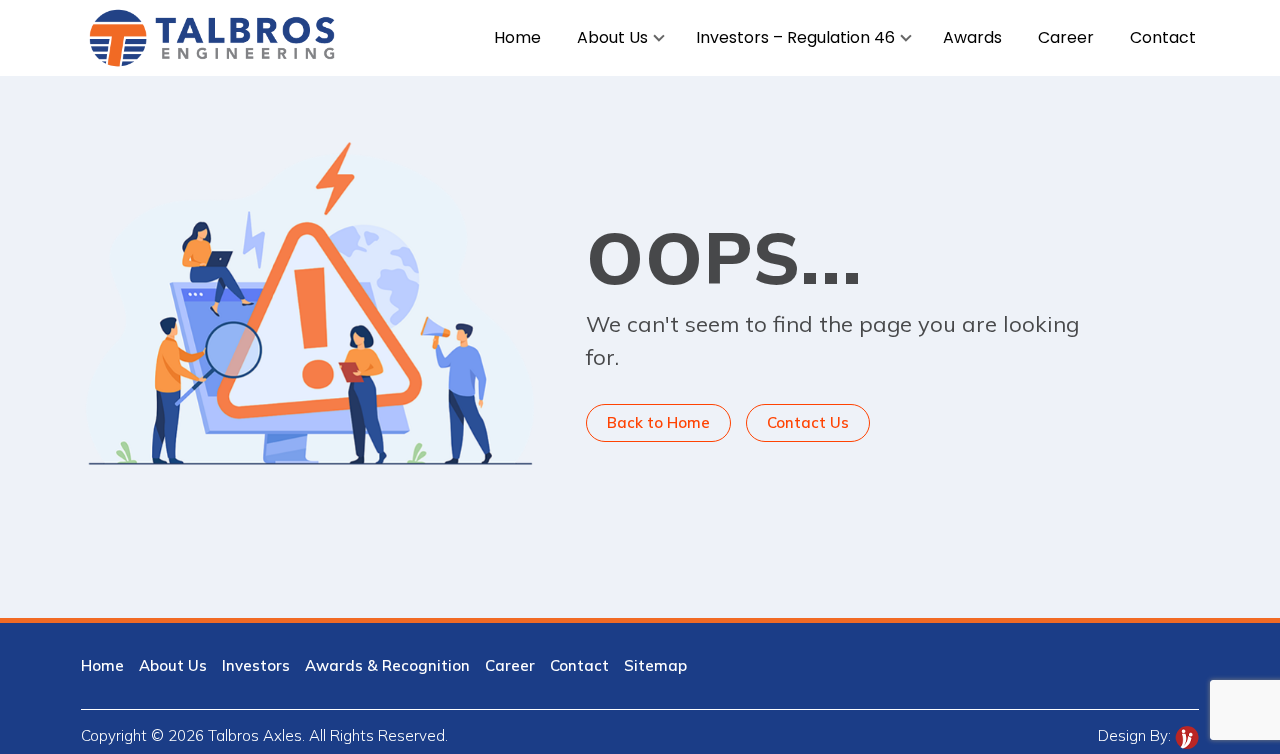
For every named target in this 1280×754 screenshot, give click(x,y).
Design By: (1136, 735)
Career (510, 665)
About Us (173, 665)
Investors (256, 665)
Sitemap (655, 665)
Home (102, 665)
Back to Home (658, 422)
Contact (579, 665)
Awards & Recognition (387, 665)
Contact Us (808, 422)
